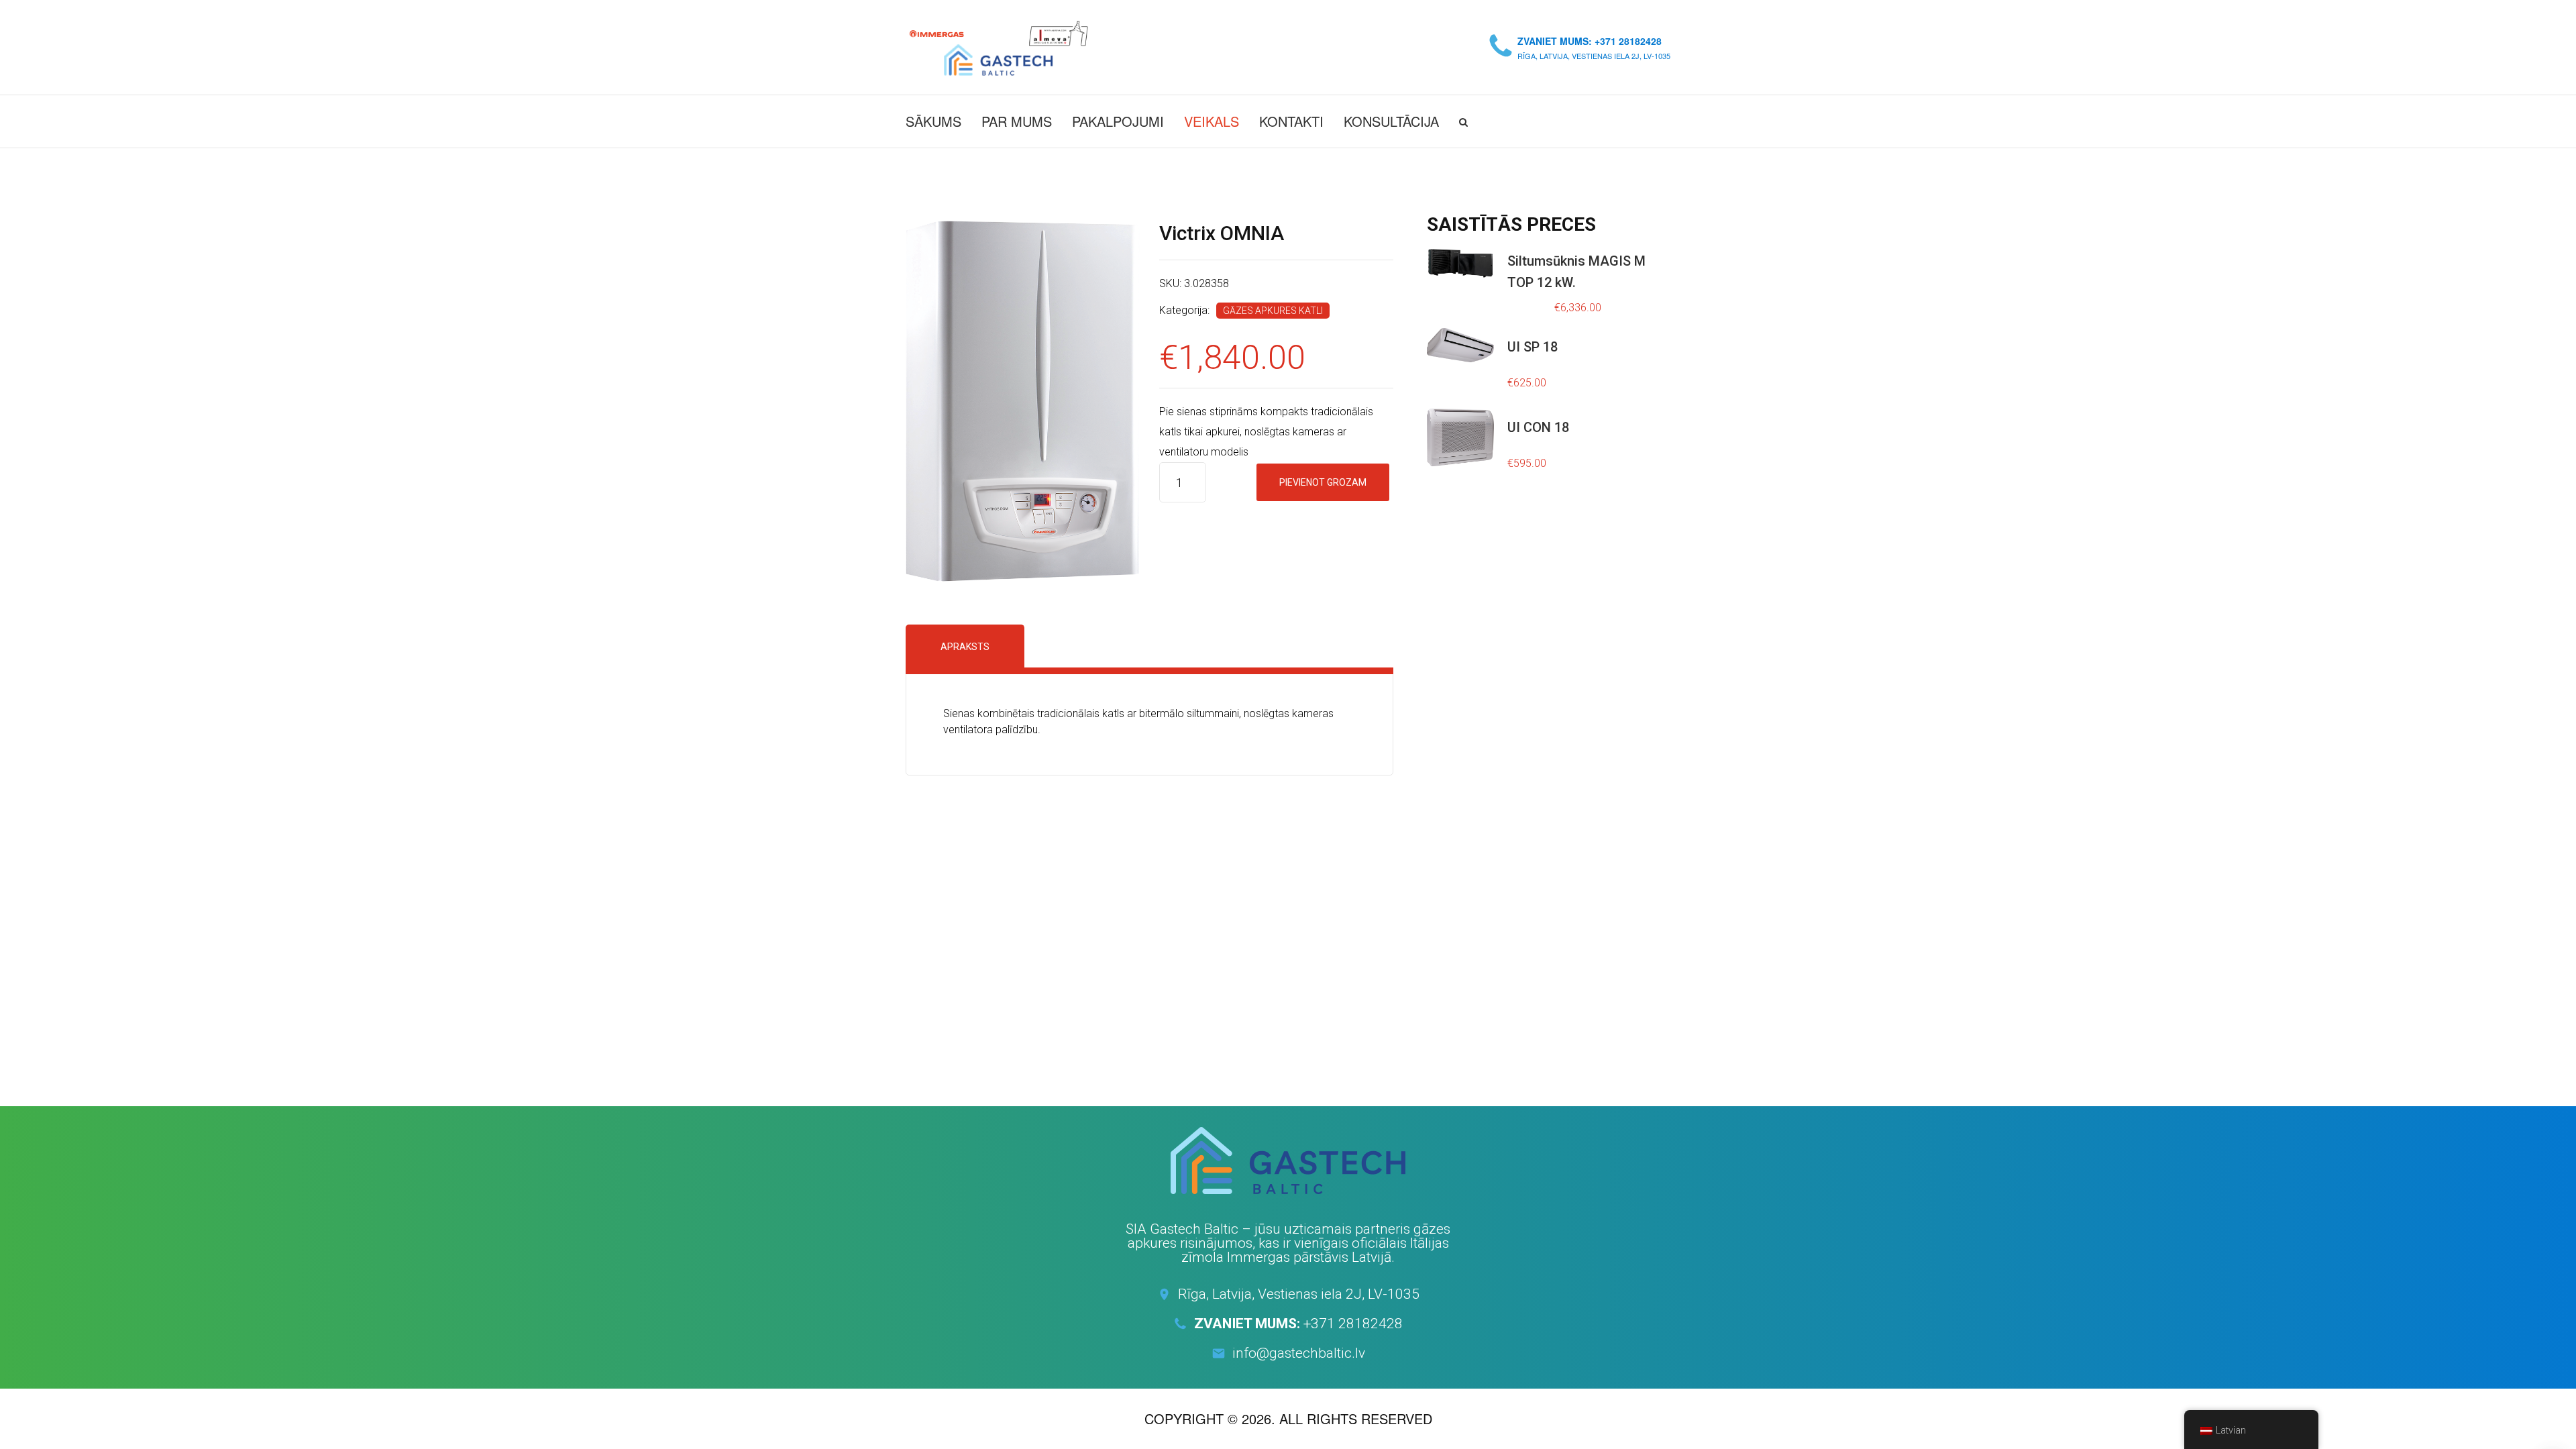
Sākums (933, 121)
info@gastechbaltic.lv (1299, 1353)
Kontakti (1291, 121)
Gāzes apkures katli (1273, 311)
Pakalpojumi (1118, 121)
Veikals (1212, 121)
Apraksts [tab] (965, 647)
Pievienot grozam (1323, 482)
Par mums (1017, 121)
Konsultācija (1391, 121)
